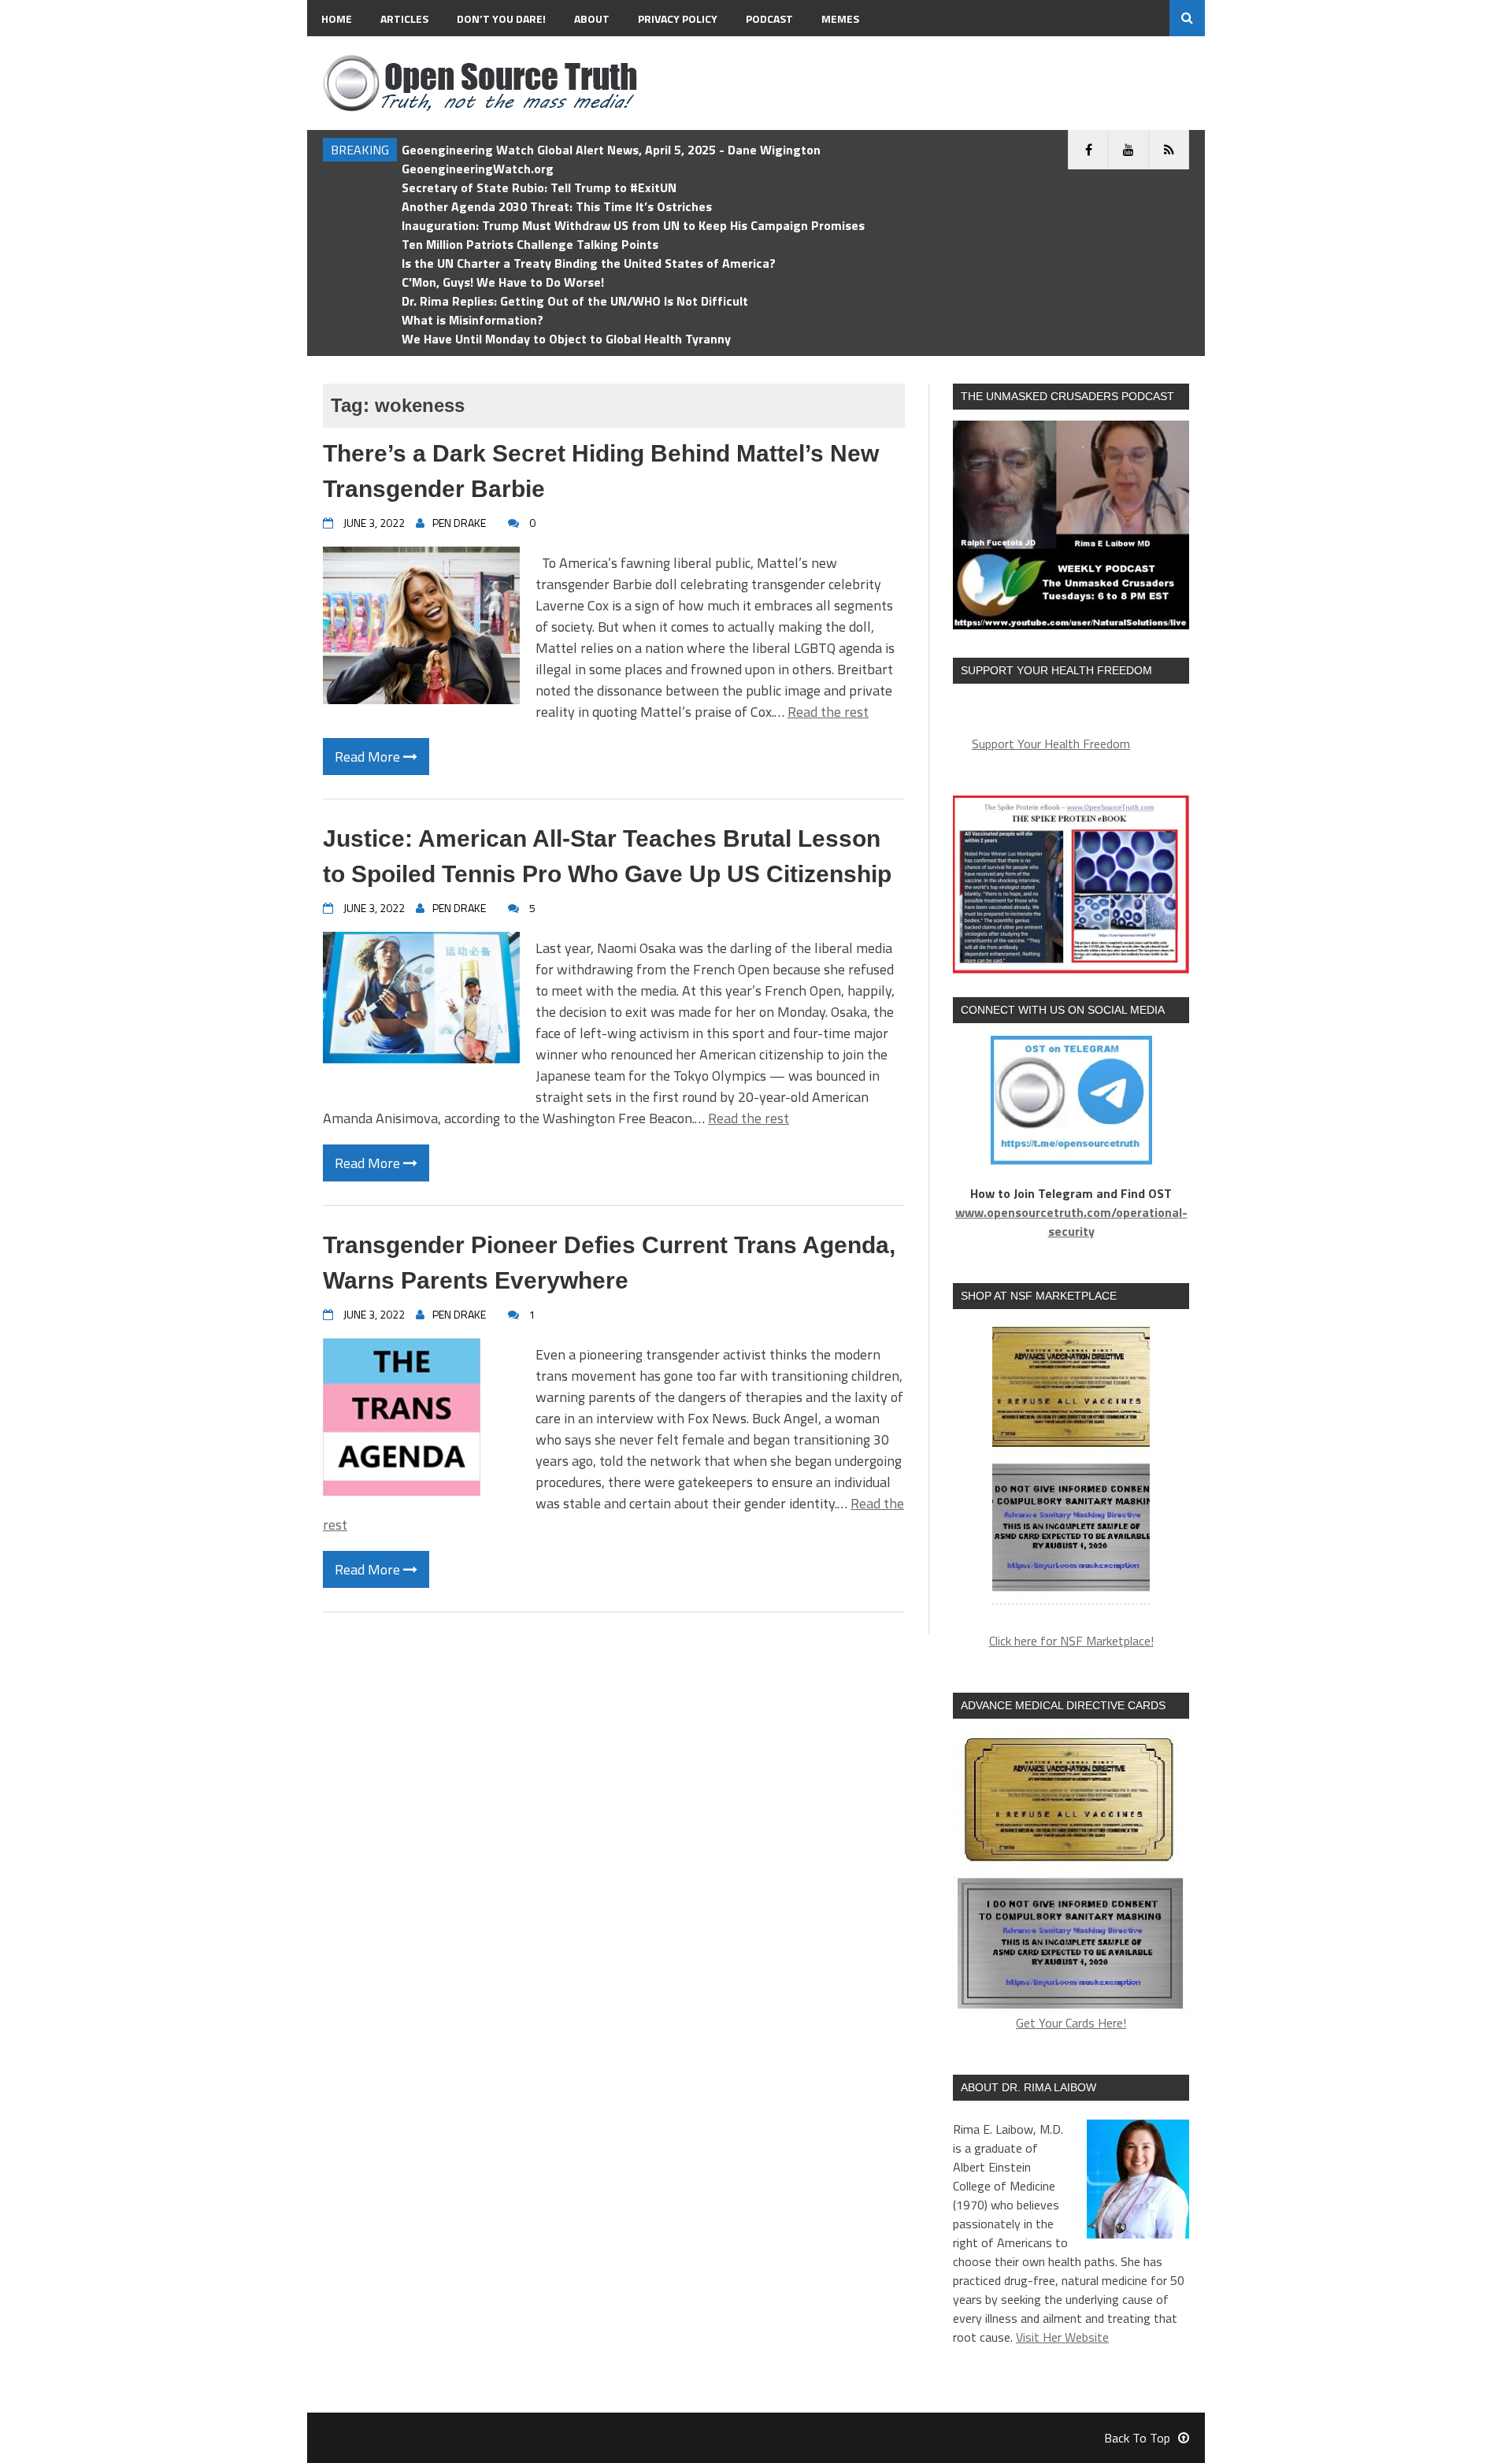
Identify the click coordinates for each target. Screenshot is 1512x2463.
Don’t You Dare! (501, 19)
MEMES (840, 19)
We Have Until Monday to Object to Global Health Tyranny (566, 339)
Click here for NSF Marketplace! (1071, 1641)
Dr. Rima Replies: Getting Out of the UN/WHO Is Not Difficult (575, 301)
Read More (369, 757)
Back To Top (1137, 2438)
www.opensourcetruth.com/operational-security (1071, 1222)
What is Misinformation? (472, 320)
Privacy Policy (678, 19)
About (592, 19)
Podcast (769, 19)
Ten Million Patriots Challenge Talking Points (530, 244)
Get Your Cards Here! (1071, 2023)
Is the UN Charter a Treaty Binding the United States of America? (589, 263)
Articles (404, 19)
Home (337, 19)
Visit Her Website (1062, 2337)
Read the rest (828, 712)
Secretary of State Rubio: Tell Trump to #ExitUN (539, 187)
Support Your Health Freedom (1051, 744)
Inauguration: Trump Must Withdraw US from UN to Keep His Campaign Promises (633, 225)
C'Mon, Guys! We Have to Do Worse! (503, 282)
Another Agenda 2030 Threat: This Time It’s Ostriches (557, 206)
